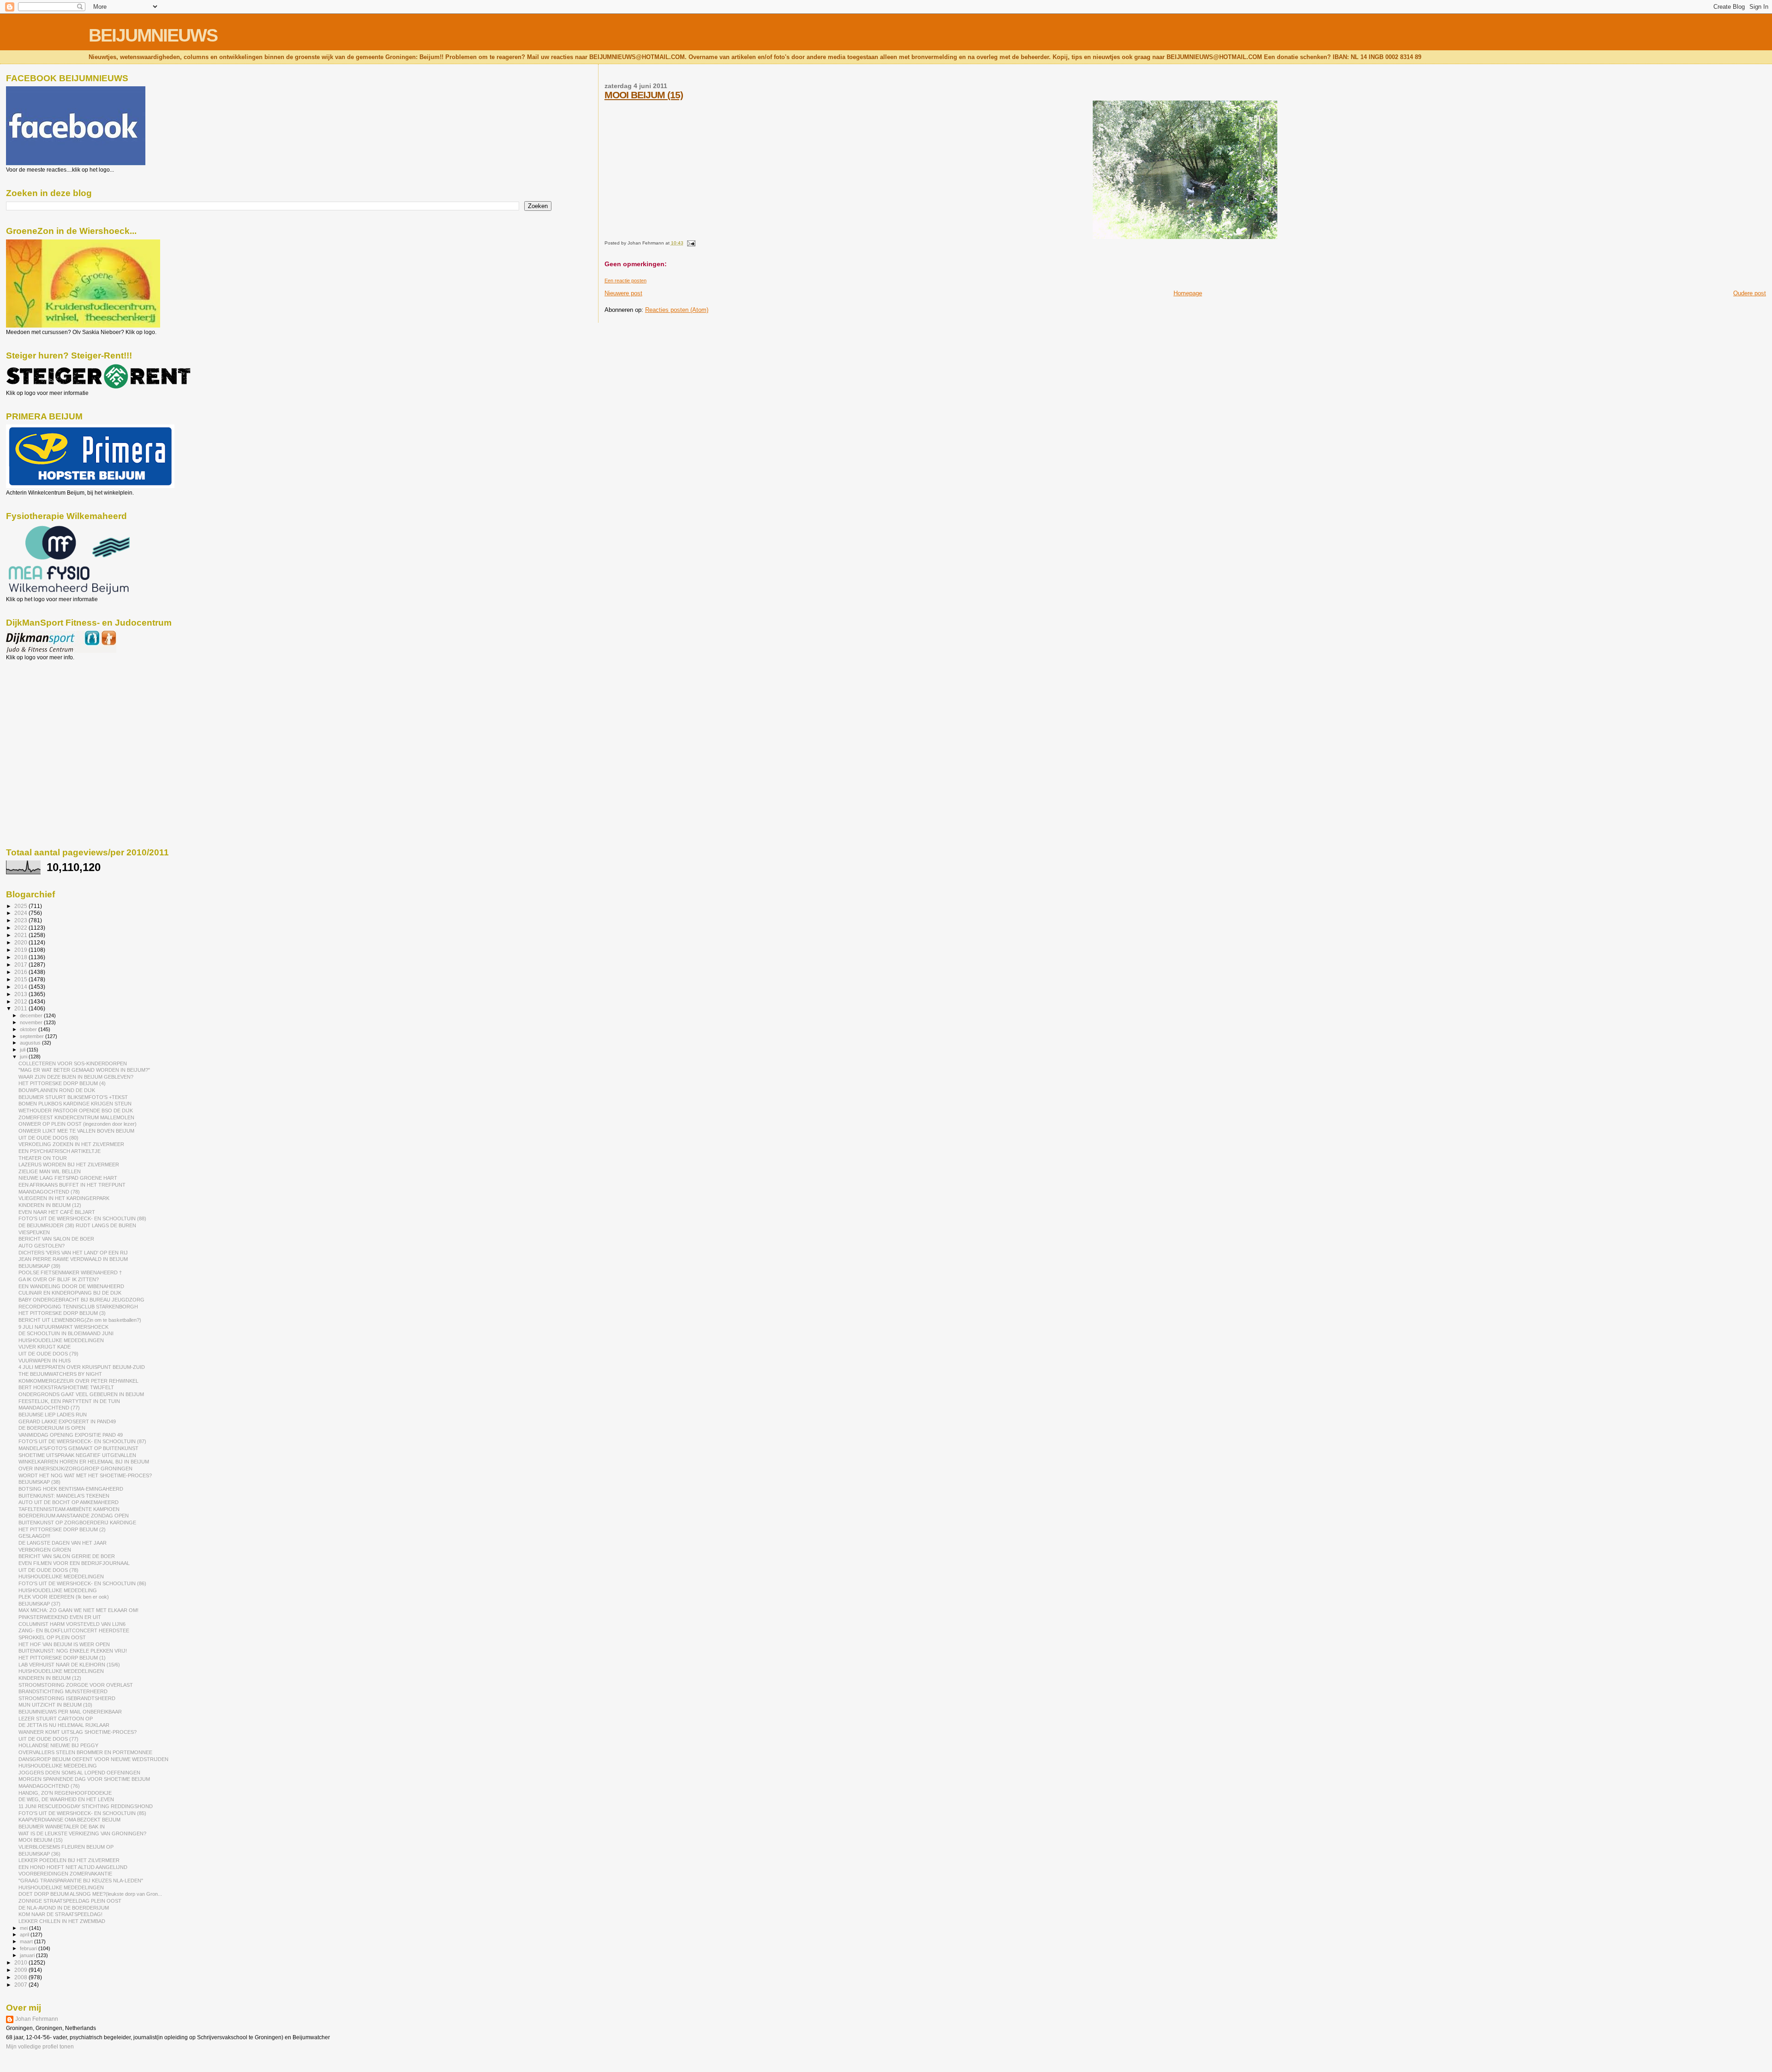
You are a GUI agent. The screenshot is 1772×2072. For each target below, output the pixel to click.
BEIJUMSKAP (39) (39, 1266)
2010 (21, 1962)
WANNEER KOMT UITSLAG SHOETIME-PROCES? (78, 1732)
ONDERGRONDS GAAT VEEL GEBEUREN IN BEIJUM (81, 1394)
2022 (21, 928)
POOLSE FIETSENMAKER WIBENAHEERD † (70, 1272)
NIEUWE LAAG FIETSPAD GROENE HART (68, 1178)
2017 (21, 964)
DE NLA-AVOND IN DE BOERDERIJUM (64, 1908)
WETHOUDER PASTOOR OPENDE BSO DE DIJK (76, 1111)
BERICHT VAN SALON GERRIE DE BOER (67, 1556)
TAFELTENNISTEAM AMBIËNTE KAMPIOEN (69, 1509)
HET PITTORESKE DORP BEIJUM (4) (62, 1083)
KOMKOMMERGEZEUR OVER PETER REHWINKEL (78, 1381)
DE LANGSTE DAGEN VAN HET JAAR (63, 1543)
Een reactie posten (626, 281)
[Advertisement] (48, 711)
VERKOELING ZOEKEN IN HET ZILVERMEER (71, 1144)
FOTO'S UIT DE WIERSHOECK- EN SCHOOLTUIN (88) (82, 1218)
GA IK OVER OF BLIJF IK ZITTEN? (59, 1279)
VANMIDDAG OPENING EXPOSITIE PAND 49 (71, 1435)
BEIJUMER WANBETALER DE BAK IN (62, 1827)
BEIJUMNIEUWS (153, 35)
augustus (31, 1043)
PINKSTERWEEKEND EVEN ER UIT (60, 1617)
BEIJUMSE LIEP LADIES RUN (53, 1415)
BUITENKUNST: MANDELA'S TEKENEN (64, 1496)
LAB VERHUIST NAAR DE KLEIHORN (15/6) (69, 1665)
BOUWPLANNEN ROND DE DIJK (57, 1090)
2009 (21, 1970)
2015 (21, 979)
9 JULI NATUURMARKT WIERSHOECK (63, 1327)
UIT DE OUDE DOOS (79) (48, 1354)
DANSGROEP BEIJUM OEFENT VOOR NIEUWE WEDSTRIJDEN (93, 1759)
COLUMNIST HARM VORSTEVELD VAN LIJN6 (72, 1624)
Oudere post (1750, 293)
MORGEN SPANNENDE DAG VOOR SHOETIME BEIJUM (84, 1779)
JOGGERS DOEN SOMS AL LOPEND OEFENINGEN (79, 1773)
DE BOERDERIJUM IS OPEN (52, 1428)
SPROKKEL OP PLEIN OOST (52, 1637)
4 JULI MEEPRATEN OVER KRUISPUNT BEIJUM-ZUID (82, 1367)
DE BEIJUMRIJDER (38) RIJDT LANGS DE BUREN (77, 1225)
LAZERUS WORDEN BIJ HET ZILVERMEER (69, 1164)
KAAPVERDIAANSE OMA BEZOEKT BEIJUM (69, 1820)
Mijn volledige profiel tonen (40, 2047)
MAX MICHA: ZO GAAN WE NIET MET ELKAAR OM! (78, 1610)
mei (24, 1928)
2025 (21, 906)
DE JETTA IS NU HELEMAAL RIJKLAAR (64, 1725)
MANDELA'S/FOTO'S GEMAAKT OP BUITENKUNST (78, 1448)
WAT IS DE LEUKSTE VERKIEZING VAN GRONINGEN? (82, 1833)
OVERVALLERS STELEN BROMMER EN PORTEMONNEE (85, 1752)
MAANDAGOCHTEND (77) (49, 1408)
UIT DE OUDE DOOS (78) (48, 1570)
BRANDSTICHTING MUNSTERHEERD (63, 1691)
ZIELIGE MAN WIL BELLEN (50, 1171)
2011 (21, 1008)
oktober (29, 1029)
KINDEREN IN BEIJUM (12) (50, 1205)
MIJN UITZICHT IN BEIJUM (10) (55, 1705)
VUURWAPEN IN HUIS (45, 1361)
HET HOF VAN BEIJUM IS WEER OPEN (64, 1644)
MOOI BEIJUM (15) (644, 95)
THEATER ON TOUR (43, 1158)
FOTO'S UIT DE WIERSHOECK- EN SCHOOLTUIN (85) (82, 1813)
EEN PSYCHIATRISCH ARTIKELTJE (60, 1151)
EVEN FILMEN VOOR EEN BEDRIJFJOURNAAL (74, 1563)
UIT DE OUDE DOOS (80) (48, 1138)
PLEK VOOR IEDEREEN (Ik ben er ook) (64, 1597)
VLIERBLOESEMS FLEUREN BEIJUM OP (66, 1847)
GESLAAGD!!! (34, 1536)
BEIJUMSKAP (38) (39, 1482)
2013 (21, 994)
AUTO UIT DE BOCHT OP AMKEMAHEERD (69, 1502)
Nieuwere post (623, 293)
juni (24, 1057)
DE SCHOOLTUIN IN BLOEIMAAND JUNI (66, 1333)
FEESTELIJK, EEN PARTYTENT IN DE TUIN (69, 1401)
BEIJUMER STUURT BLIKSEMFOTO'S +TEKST (73, 1097)
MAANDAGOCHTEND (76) (49, 1786)
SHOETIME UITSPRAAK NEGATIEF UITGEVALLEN (77, 1455)
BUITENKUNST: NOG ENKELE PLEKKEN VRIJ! (73, 1651)
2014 (21, 987)
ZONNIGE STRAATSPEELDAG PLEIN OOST (70, 1901)
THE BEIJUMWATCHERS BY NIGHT (60, 1374)
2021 (21, 935)
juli (23, 1050)
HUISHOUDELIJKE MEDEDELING (58, 1590)
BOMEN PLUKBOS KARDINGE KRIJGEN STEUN (75, 1104)
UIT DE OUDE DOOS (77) (48, 1739)
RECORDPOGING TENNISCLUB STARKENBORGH (78, 1307)
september (33, 1036)
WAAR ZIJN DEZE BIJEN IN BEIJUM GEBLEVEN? (76, 1077)
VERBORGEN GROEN (45, 1550)
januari (28, 1955)
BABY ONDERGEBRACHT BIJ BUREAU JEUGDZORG (81, 1300)
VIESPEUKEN (34, 1232)
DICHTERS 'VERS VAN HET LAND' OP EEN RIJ (73, 1253)
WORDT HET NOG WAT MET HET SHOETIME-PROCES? (85, 1475)
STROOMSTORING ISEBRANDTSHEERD (67, 1698)
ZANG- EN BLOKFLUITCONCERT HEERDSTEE (74, 1630)
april (25, 1935)
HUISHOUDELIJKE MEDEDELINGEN (61, 1340)
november (32, 1022)
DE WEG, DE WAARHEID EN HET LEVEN (66, 1799)
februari (29, 1948)
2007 (21, 1985)
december (32, 1015)
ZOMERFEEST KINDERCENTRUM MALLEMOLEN (76, 1117)
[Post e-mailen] (690, 243)
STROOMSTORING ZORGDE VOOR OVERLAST (76, 1685)
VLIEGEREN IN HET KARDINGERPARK (64, 1198)
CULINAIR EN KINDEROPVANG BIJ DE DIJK (70, 1293)
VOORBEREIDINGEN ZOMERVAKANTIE (65, 1874)
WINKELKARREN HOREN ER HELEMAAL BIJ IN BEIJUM (84, 1462)
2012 (21, 1001)
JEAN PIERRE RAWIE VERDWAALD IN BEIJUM (73, 1259)
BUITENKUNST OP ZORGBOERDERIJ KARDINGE (77, 1523)
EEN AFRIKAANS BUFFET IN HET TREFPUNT (72, 1185)
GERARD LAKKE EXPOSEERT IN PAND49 (67, 1421)
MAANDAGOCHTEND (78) (49, 1192)
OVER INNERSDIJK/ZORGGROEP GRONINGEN (75, 1469)
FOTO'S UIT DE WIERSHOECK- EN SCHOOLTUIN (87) (82, 1441)
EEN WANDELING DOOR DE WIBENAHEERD (71, 1286)
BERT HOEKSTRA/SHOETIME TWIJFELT (66, 1387)
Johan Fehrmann (37, 2019)
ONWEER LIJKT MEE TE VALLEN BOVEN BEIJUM (76, 1131)
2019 (21, 950)
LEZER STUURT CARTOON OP (56, 1719)
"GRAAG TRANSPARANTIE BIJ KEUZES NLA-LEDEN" (81, 1881)
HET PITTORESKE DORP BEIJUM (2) (62, 1529)
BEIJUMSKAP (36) (39, 1854)
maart (27, 1941)
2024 (21, 913)
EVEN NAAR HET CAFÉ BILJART (57, 1212)
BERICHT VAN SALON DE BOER (56, 1239)
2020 (21, 942)
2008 (21, 1977)
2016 (21, 972)
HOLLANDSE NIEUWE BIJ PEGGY (58, 1745)
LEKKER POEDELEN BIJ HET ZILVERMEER (69, 1860)
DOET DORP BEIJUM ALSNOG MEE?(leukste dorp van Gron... (90, 1894)
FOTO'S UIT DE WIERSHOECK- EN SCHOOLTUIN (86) (82, 1583)
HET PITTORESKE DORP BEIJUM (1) (62, 1658)
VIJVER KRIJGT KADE (45, 1347)
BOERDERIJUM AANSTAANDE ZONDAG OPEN (74, 1516)
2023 (21, 920)
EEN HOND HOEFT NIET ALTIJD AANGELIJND (73, 1867)
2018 (21, 957)
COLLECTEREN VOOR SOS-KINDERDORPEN (73, 1063)
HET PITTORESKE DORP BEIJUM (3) (62, 1313)
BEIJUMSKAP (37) (39, 1604)
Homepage (1188, 293)
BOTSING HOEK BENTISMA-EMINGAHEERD (71, 1489)
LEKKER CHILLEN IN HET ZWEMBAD (62, 1921)
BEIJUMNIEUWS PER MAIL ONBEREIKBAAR (70, 1712)
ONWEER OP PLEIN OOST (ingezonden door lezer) (78, 1124)
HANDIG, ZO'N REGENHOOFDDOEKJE (65, 1793)
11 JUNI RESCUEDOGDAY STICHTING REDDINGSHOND (86, 1806)
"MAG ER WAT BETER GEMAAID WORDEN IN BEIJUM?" (84, 1070)
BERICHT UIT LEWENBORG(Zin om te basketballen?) (80, 1320)
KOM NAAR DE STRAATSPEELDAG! (60, 1914)
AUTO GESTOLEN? (42, 1246)
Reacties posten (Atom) (677, 310)
